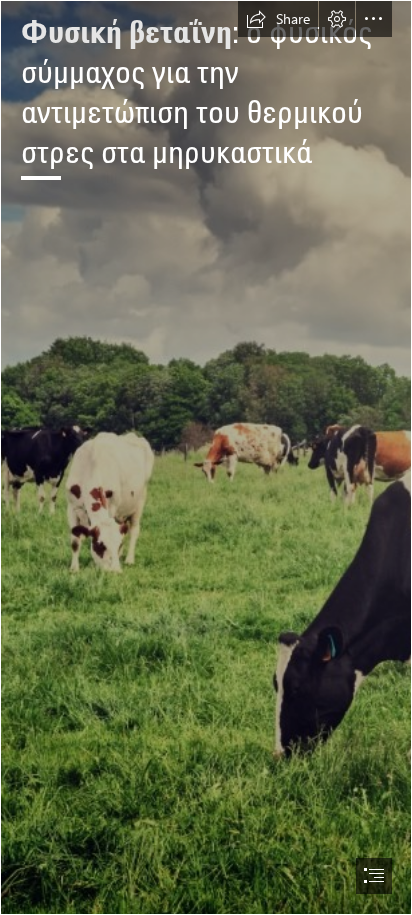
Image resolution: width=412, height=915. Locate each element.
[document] (206, 457)
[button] (278, 19)
